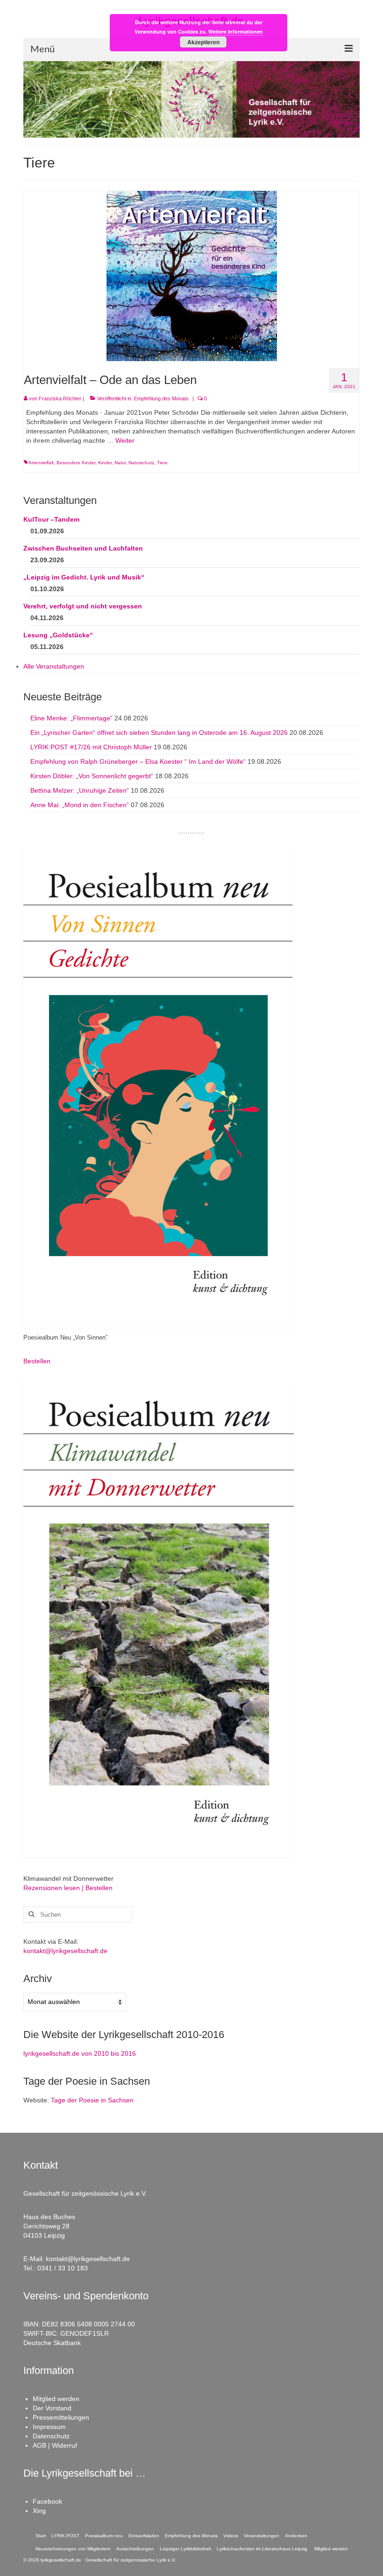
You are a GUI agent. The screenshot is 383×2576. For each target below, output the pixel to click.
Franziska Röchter (60, 398)
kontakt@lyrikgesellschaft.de (65, 1951)
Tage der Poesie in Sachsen (92, 2100)
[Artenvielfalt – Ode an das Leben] (192, 275)
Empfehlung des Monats (161, 398)
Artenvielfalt (41, 463)
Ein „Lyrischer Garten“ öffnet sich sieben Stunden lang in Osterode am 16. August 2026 (159, 733)
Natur (120, 463)
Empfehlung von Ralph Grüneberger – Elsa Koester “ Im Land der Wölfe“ (138, 761)
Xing (39, 2511)
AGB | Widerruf (55, 2445)
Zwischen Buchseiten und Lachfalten (83, 548)
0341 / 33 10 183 (63, 2268)
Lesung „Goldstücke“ (58, 635)
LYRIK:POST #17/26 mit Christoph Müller (91, 747)
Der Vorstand (52, 2408)
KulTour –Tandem (51, 519)
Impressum (49, 2427)
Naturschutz (141, 463)
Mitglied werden (56, 2399)
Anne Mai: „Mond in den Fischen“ (80, 805)
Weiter (125, 440)
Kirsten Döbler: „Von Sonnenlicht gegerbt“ (92, 776)
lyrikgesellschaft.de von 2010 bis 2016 (80, 2053)
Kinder (105, 463)
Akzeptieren (203, 42)
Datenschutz (51, 2436)
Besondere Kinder (76, 463)
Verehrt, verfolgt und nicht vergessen (83, 606)
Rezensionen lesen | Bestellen (68, 1888)
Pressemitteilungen (61, 2417)
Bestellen (37, 1361)
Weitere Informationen (236, 31)
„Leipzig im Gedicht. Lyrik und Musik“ (84, 577)
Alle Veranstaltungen (54, 666)
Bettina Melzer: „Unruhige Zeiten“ (80, 790)
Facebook (47, 2501)
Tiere (162, 463)
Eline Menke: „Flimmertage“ (71, 718)
